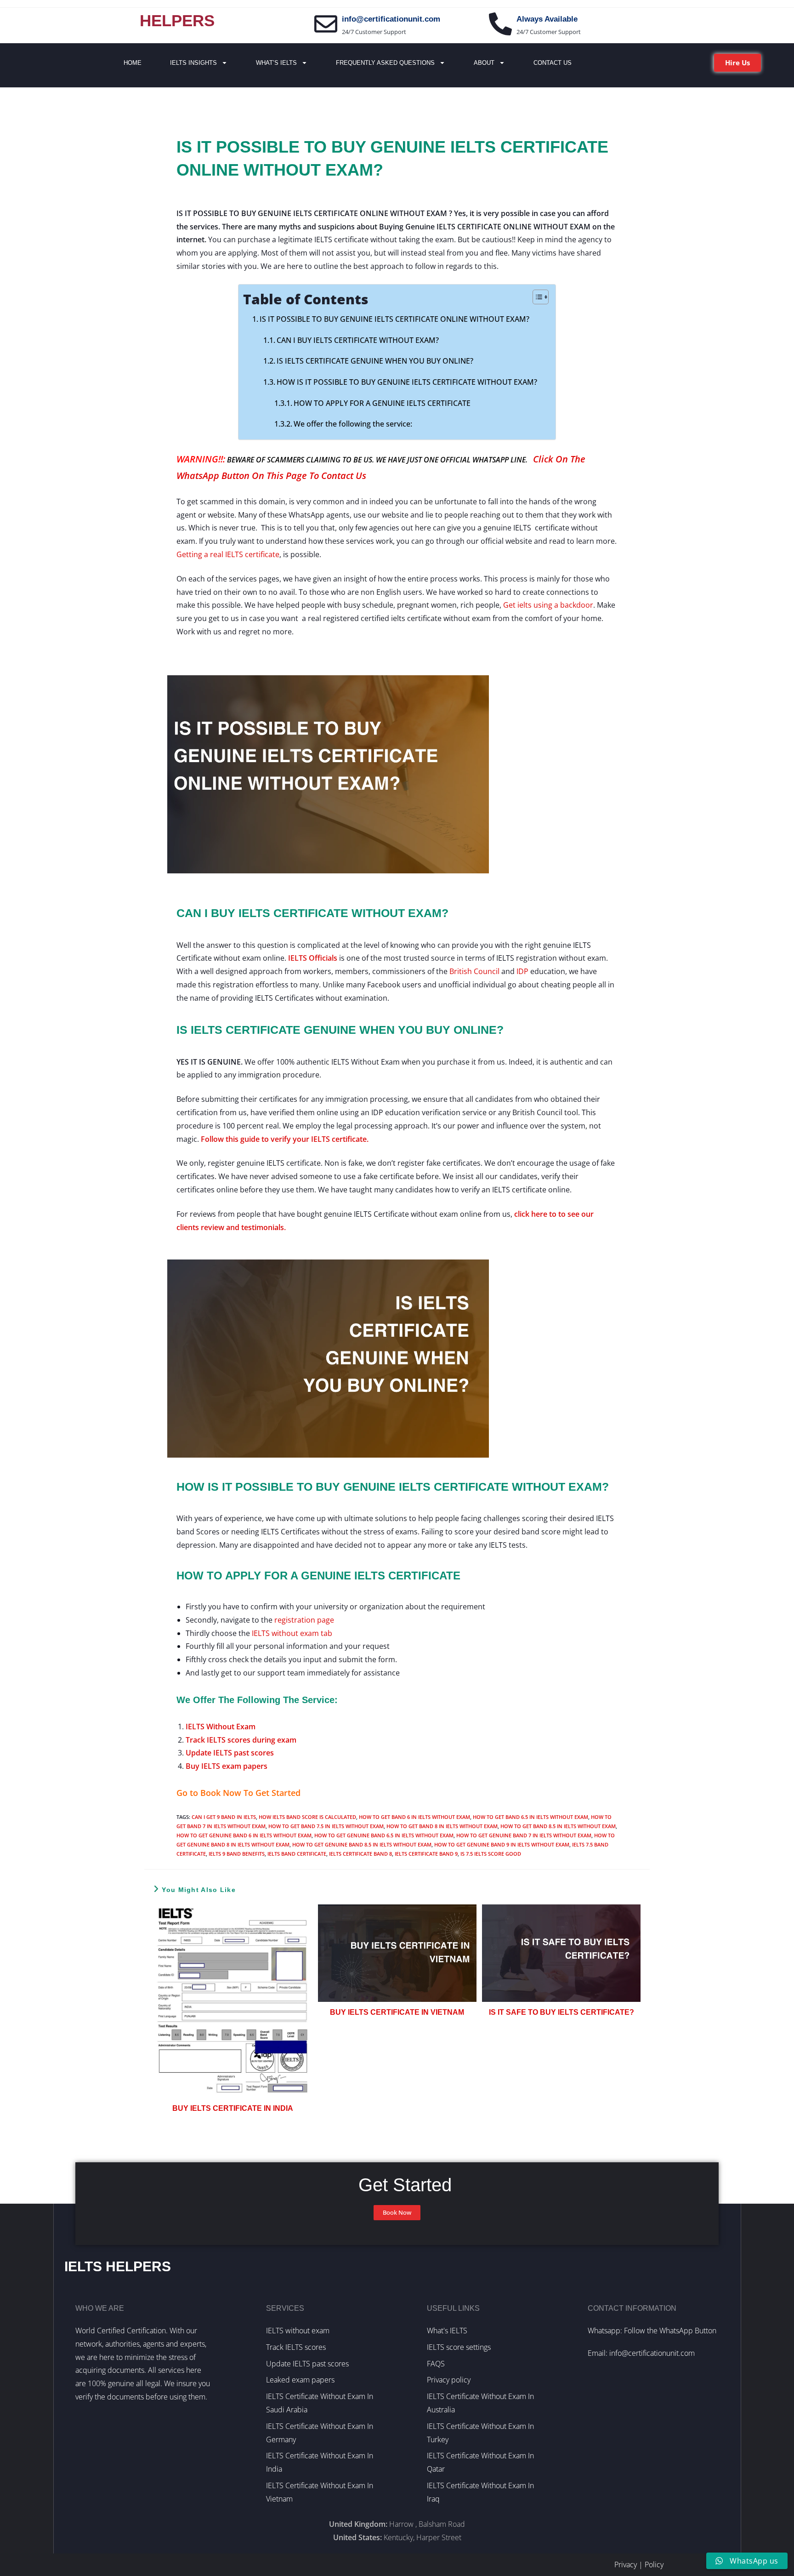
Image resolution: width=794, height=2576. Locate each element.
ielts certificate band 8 (360, 1854)
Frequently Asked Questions (385, 63)
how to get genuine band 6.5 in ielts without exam (384, 1835)
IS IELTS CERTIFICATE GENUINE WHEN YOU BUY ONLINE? (375, 361)
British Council (474, 971)
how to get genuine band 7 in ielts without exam (524, 1835)
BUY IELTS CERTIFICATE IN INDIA (233, 2108)
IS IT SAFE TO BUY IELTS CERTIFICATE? (561, 2012)
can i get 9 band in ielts (224, 1817)
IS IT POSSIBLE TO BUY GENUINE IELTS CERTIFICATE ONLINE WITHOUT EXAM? (394, 319)
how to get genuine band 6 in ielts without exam (244, 1835)
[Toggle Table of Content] (536, 297)
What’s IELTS (276, 63)
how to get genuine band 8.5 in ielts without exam (362, 1844)
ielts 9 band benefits (237, 1854)
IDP (522, 971)
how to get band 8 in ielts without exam (442, 1826)
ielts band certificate (297, 1854)
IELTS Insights (193, 63)
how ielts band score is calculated (307, 1817)
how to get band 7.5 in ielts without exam (326, 1826)
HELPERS (177, 20)
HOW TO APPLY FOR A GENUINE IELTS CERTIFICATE (382, 403)
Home (133, 63)
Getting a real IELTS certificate (228, 554)
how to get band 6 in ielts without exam (414, 1817)
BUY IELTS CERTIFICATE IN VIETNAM (397, 2012)
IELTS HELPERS (118, 2266)
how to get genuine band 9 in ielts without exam (502, 1844)
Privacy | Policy (639, 2565)
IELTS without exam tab (292, 1633)
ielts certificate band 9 (426, 1854)
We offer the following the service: (353, 424)
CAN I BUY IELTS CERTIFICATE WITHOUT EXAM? (358, 340)
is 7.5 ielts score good (491, 1854)
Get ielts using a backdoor (548, 605)
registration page (304, 1620)
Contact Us (553, 63)
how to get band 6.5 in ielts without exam (530, 1817)
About (484, 63)
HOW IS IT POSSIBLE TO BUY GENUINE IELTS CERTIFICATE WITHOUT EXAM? (407, 382)
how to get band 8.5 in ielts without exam (558, 1826)
